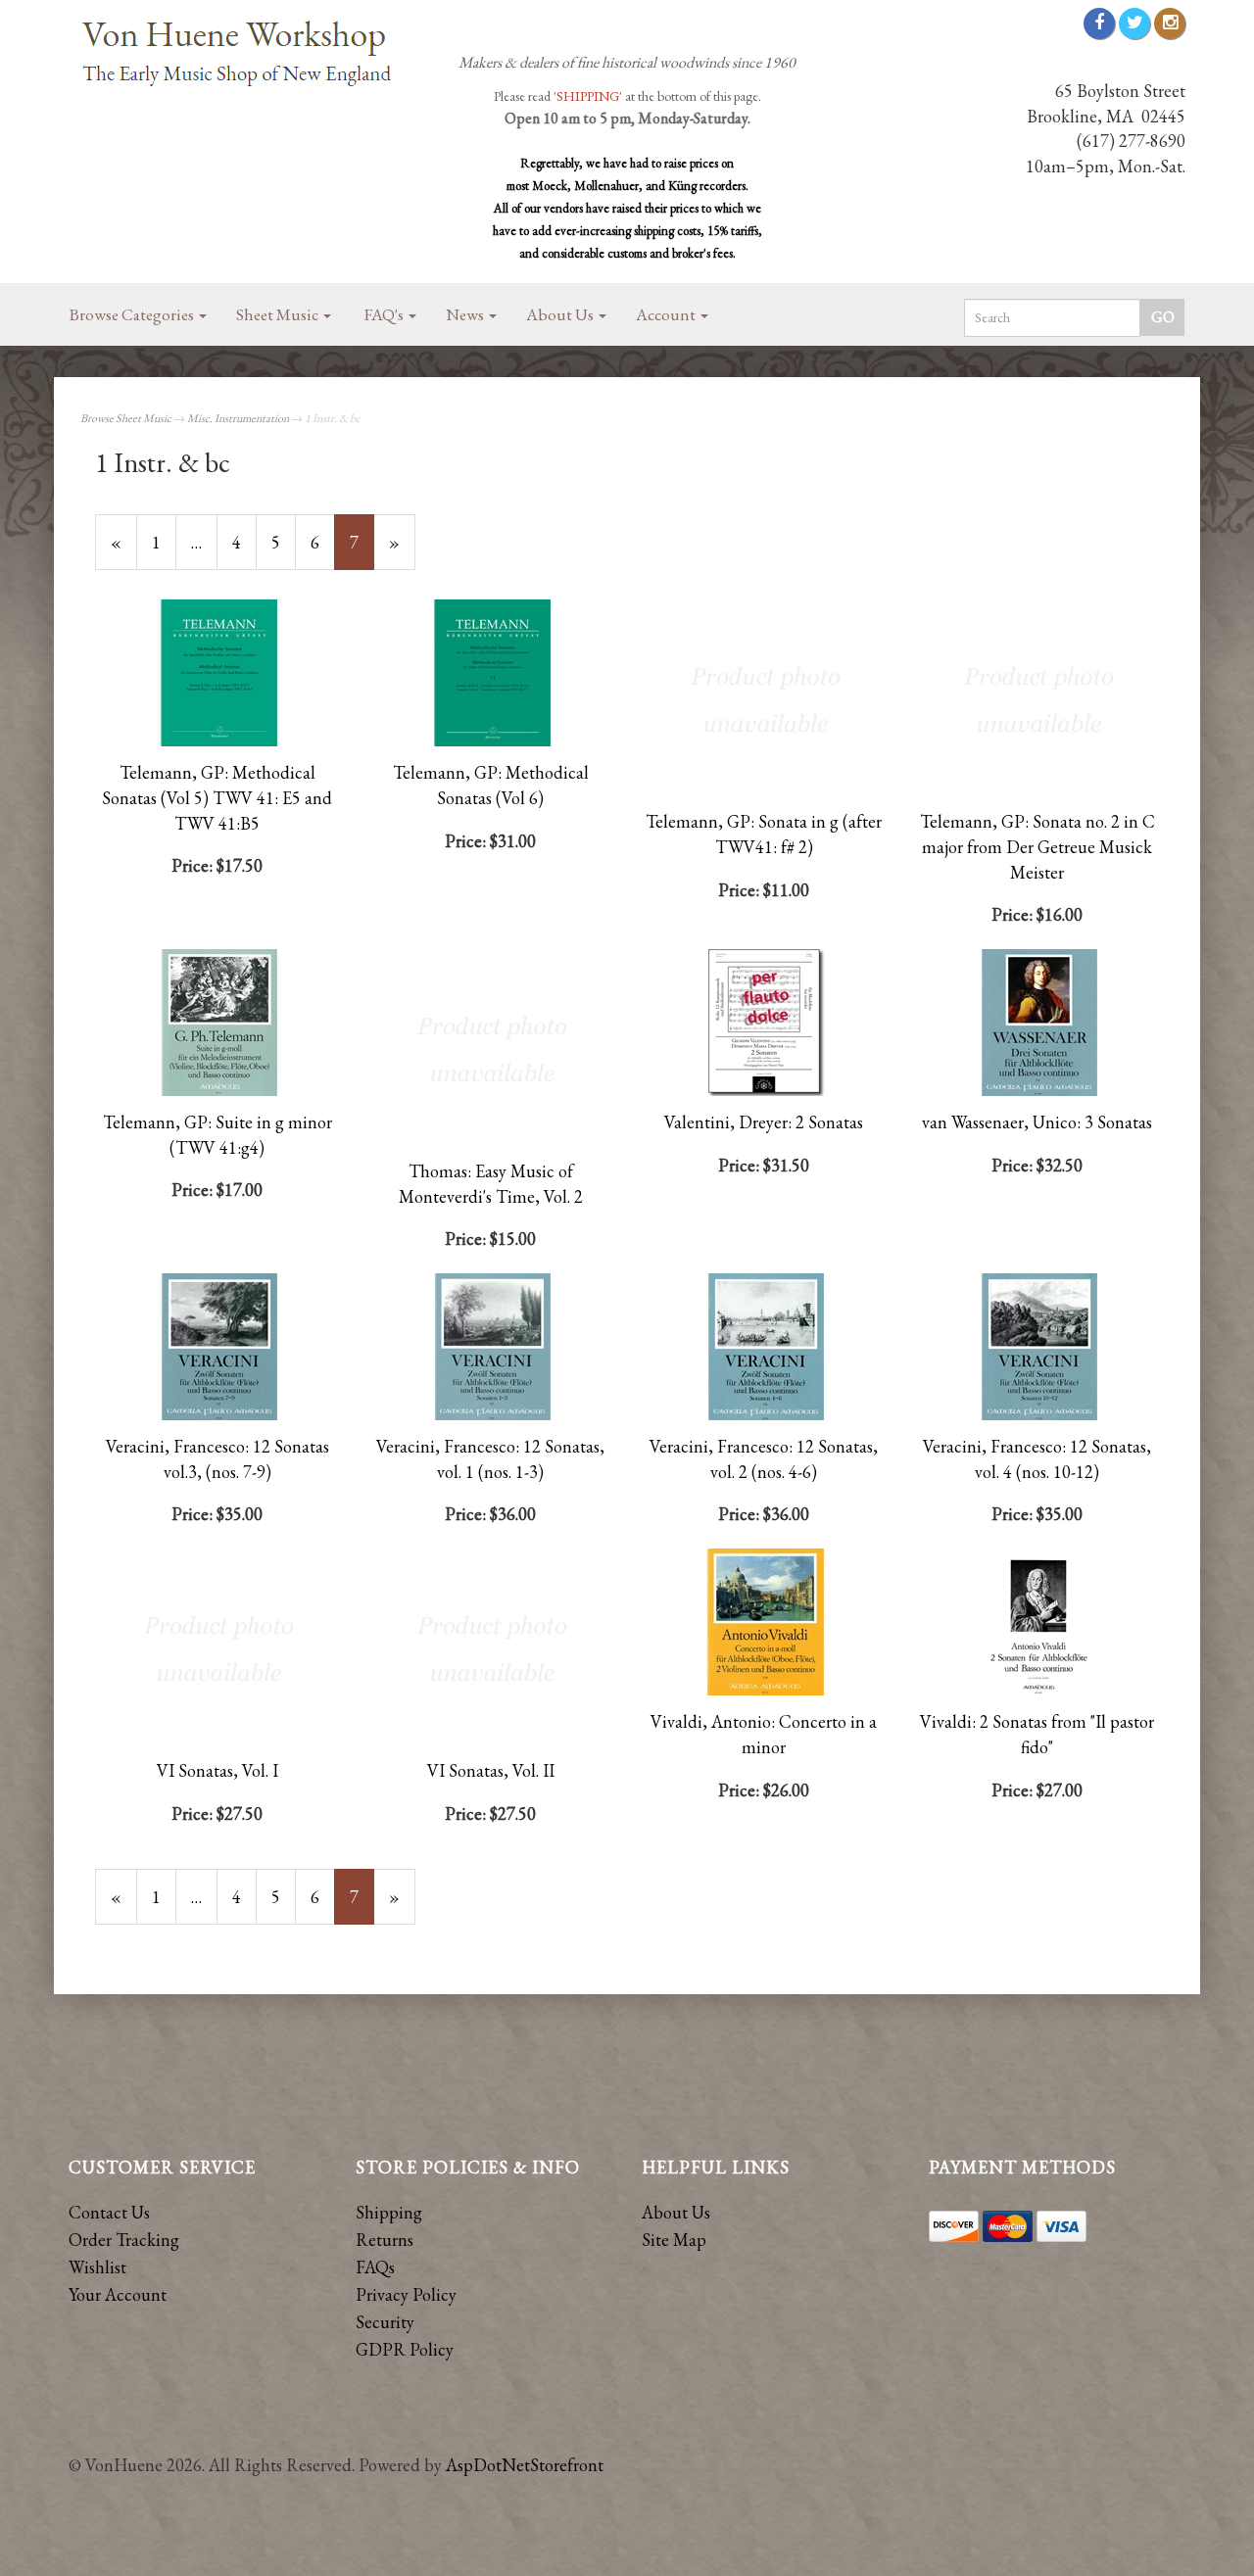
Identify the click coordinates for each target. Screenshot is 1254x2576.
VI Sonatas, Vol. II (491, 1770)
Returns (385, 2240)
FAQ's (386, 314)
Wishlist (97, 2267)
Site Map (674, 2240)
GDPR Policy (405, 2349)
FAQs (375, 2267)
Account (667, 314)
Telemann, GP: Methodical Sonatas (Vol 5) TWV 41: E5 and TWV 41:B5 (217, 797)
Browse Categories (133, 314)
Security (385, 2322)
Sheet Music (279, 314)
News (466, 314)
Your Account (118, 2294)
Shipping (389, 2212)
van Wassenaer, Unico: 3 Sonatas (1037, 1122)
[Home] (245, 55)
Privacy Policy (406, 2294)
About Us (561, 314)
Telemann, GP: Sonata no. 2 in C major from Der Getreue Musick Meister (1037, 846)
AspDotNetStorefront (525, 2465)
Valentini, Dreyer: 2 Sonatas (764, 1122)
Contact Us (109, 2212)
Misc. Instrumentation (238, 418)
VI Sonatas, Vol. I (217, 1770)
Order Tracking (124, 2240)
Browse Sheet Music (126, 418)
